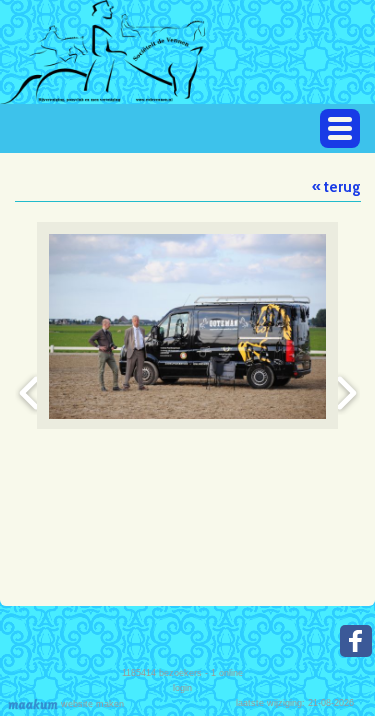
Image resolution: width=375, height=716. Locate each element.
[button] (340, 128)
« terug (336, 187)
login (182, 688)
